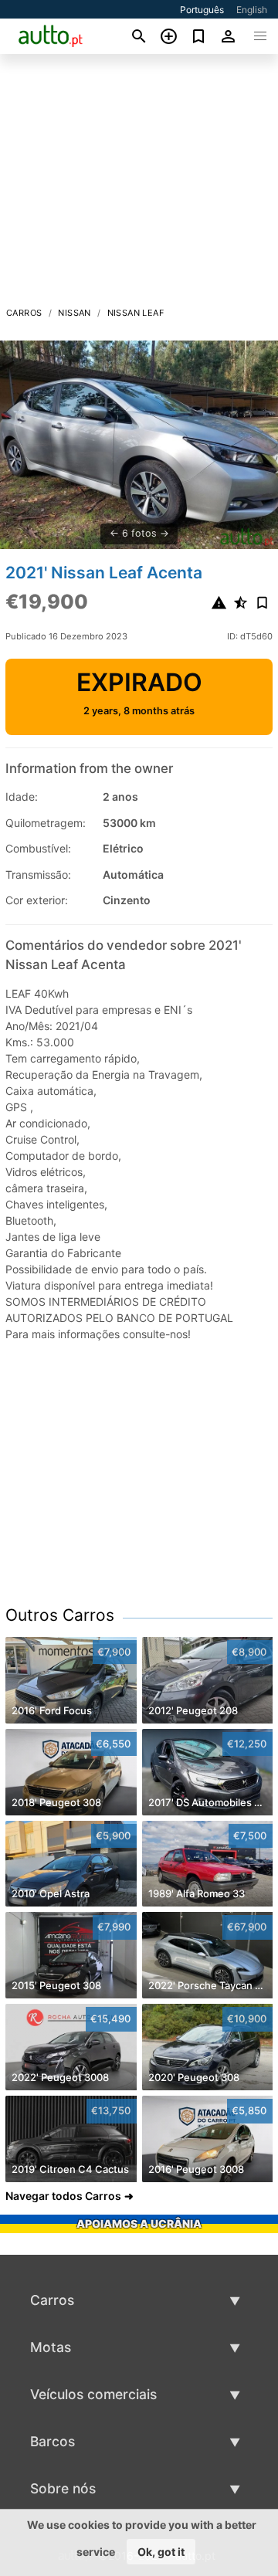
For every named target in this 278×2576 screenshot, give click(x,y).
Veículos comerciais (93, 2394)
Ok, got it (161, 2552)
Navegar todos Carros (63, 2196)
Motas (51, 2347)
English (252, 10)
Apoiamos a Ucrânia (139, 2223)
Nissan (74, 313)
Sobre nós (63, 2488)
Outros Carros (60, 1615)
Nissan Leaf (136, 313)
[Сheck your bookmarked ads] (199, 36)
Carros (24, 313)
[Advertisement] (139, 185)
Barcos (53, 2441)
